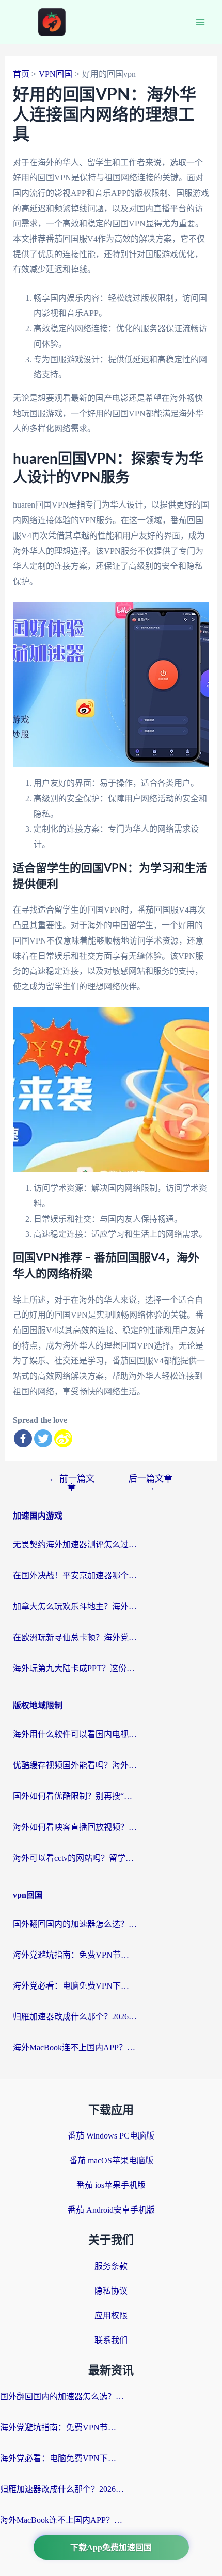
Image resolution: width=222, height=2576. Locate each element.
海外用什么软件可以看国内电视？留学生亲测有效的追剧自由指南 (75, 1734)
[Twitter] (43, 1438)
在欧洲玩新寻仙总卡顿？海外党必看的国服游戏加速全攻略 (75, 1637)
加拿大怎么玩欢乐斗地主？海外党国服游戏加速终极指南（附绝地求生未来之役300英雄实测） (75, 1606)
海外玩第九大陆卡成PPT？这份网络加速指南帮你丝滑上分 (75, 1668)
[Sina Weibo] (63, 1438)
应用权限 (111, 2316)
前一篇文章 (72, 1483)
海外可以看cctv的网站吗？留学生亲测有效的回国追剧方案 (75, 1858)
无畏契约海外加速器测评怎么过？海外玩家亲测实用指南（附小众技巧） (75, 1545)
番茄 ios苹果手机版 (111, 2185)
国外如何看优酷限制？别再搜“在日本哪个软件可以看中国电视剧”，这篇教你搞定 (75, 1796)
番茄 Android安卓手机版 (111, 2210)
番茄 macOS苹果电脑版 (111, 2160)
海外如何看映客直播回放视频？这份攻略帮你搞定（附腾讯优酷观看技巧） (75, 1827)
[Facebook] (23, 1438)
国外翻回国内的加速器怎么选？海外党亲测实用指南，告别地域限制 (75, 1924)
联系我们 (111, 2340)
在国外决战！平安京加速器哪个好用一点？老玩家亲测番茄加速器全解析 (75, 1576)
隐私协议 (111, 2291)
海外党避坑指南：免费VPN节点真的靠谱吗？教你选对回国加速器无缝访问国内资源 (75, 1955)
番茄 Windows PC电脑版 (111, 2136)
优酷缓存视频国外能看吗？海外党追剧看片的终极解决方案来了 (75, 1765)
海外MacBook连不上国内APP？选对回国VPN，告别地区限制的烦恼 (75, 2048)
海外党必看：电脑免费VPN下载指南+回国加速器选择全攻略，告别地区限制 (75, 1986)
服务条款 (111, 2266)
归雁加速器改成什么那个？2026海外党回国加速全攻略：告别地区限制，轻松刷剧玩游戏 (75, 2017)
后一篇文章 (150, 1483)
